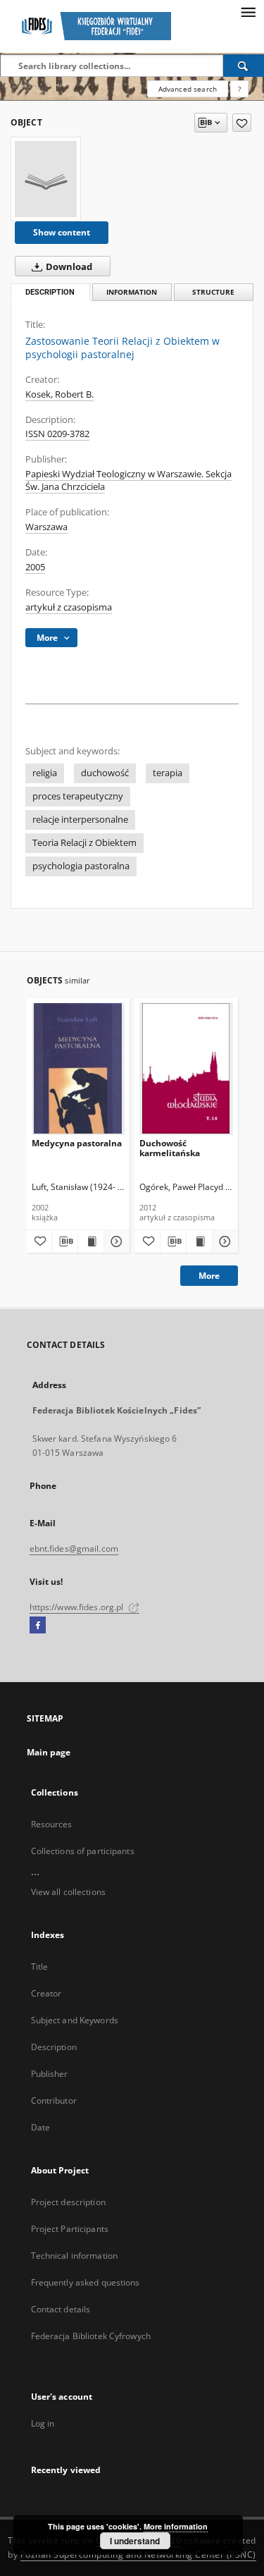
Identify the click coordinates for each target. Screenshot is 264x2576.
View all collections (68, 1892)
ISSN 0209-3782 (57, 434)
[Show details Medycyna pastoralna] (115, 1241)
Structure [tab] (213, 292)
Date (40, 2127)
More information (176, 2526)
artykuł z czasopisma (69, 607)
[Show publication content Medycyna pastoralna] (91, 1241)
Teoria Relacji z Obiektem (84, 843)
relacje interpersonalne (80, 820)
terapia (168, 773)
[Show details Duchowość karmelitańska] (223, 1241)
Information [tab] (132, 292)
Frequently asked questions (86, 2282)
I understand (135, 2541)
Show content (62, 232)
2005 (35, 567)
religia (45, 773)
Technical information (75, 2256)
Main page (49, 1752)
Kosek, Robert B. (59, 394)
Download (68, 267)
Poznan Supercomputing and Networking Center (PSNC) (138, 2554)
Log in (43, 2423)
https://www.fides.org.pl (78, 1607)
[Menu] (248, 11)
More (209, 1276)
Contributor (54, 2100)
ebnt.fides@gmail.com (74, 1548)
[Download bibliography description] (65, 1241)
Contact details (61, 2309)
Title (40, 1967)
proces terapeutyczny (78, 796)
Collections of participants (83, 1851)
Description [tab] (50, 292)
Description (54, 2047)
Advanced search (188, 89)
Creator (46, 1993)
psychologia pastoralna (81, 866)
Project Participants (70, 2229)
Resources (52, 1824)
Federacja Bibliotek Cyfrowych (91, 2336)
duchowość (105, 773)
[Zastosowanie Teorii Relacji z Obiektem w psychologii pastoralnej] (46, 179)
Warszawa (46, 527)
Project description (68, 2202)
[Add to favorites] (242, 123)
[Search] (244, 66)
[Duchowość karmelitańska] (186, 1068)
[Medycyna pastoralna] (78, 1068)
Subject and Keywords (75, 2020)
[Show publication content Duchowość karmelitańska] (199, 1241)
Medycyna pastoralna (77, 1143)
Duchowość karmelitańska (170, 1148)
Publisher (50, 2074)
